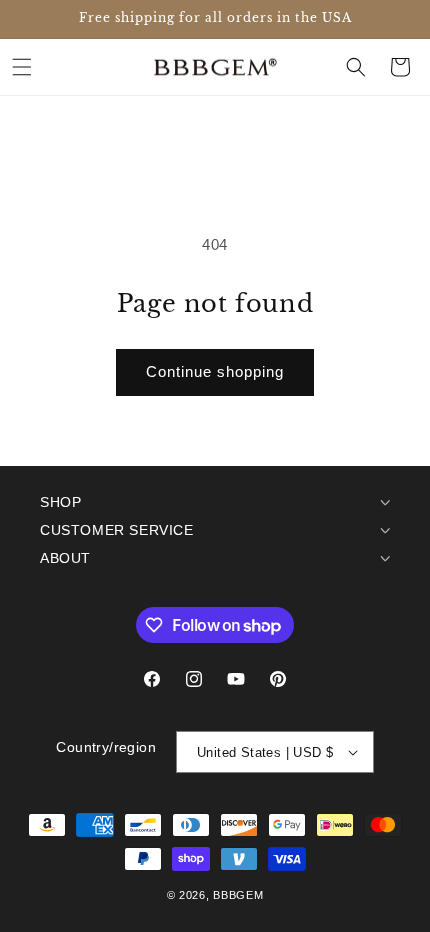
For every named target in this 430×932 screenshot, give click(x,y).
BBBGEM (238, 895)
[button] (22, 67)
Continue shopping (215, 371)
